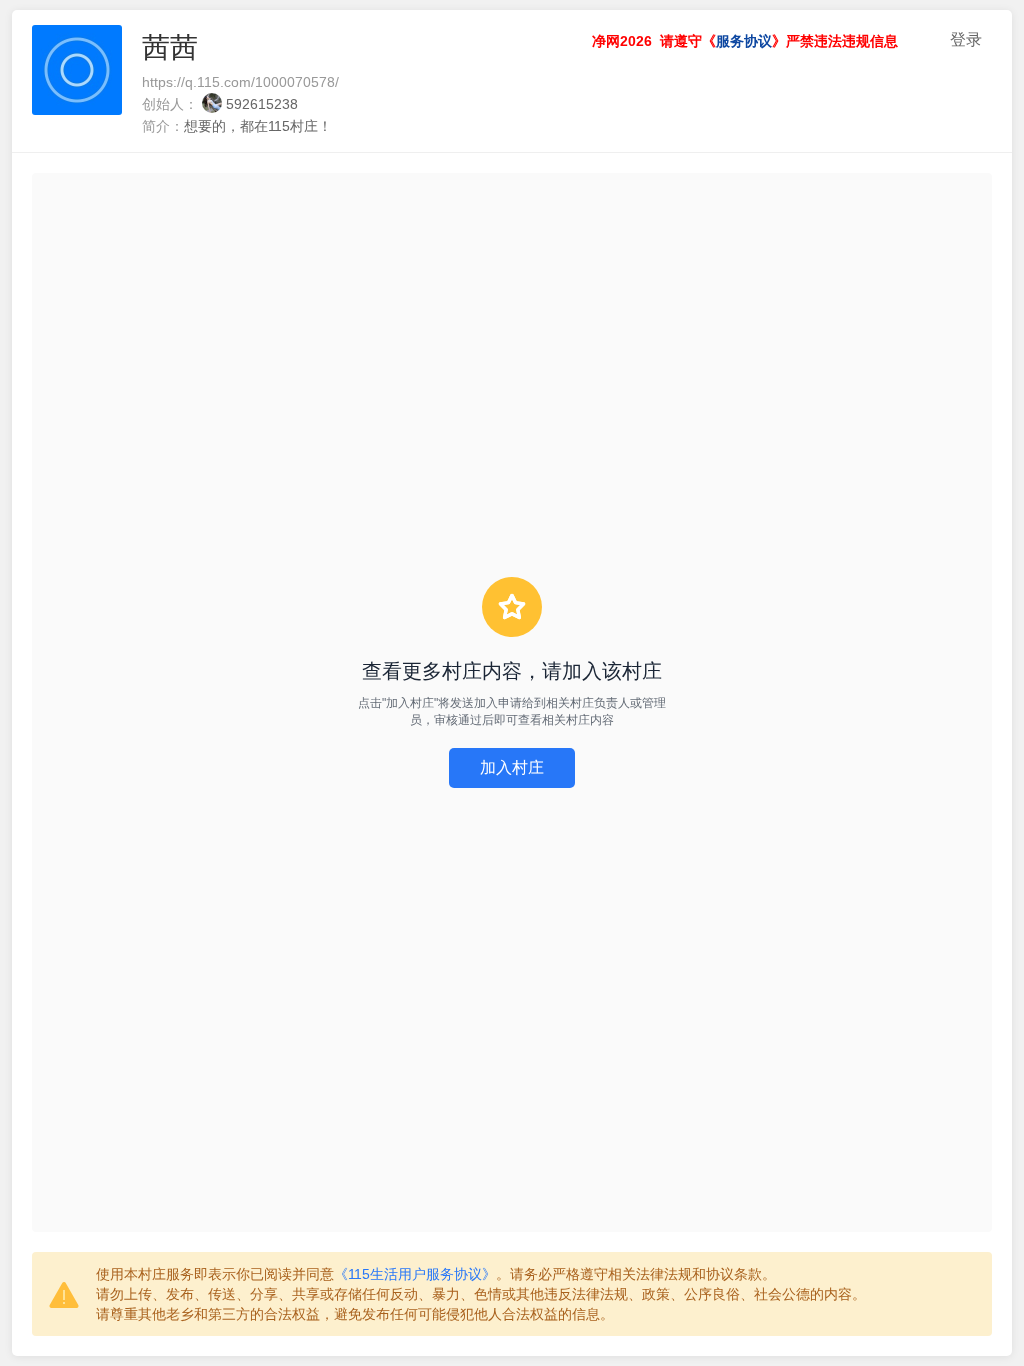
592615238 (262, 104)
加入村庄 (512, 767)
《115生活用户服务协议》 (415, 1274)
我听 (928, 40)
